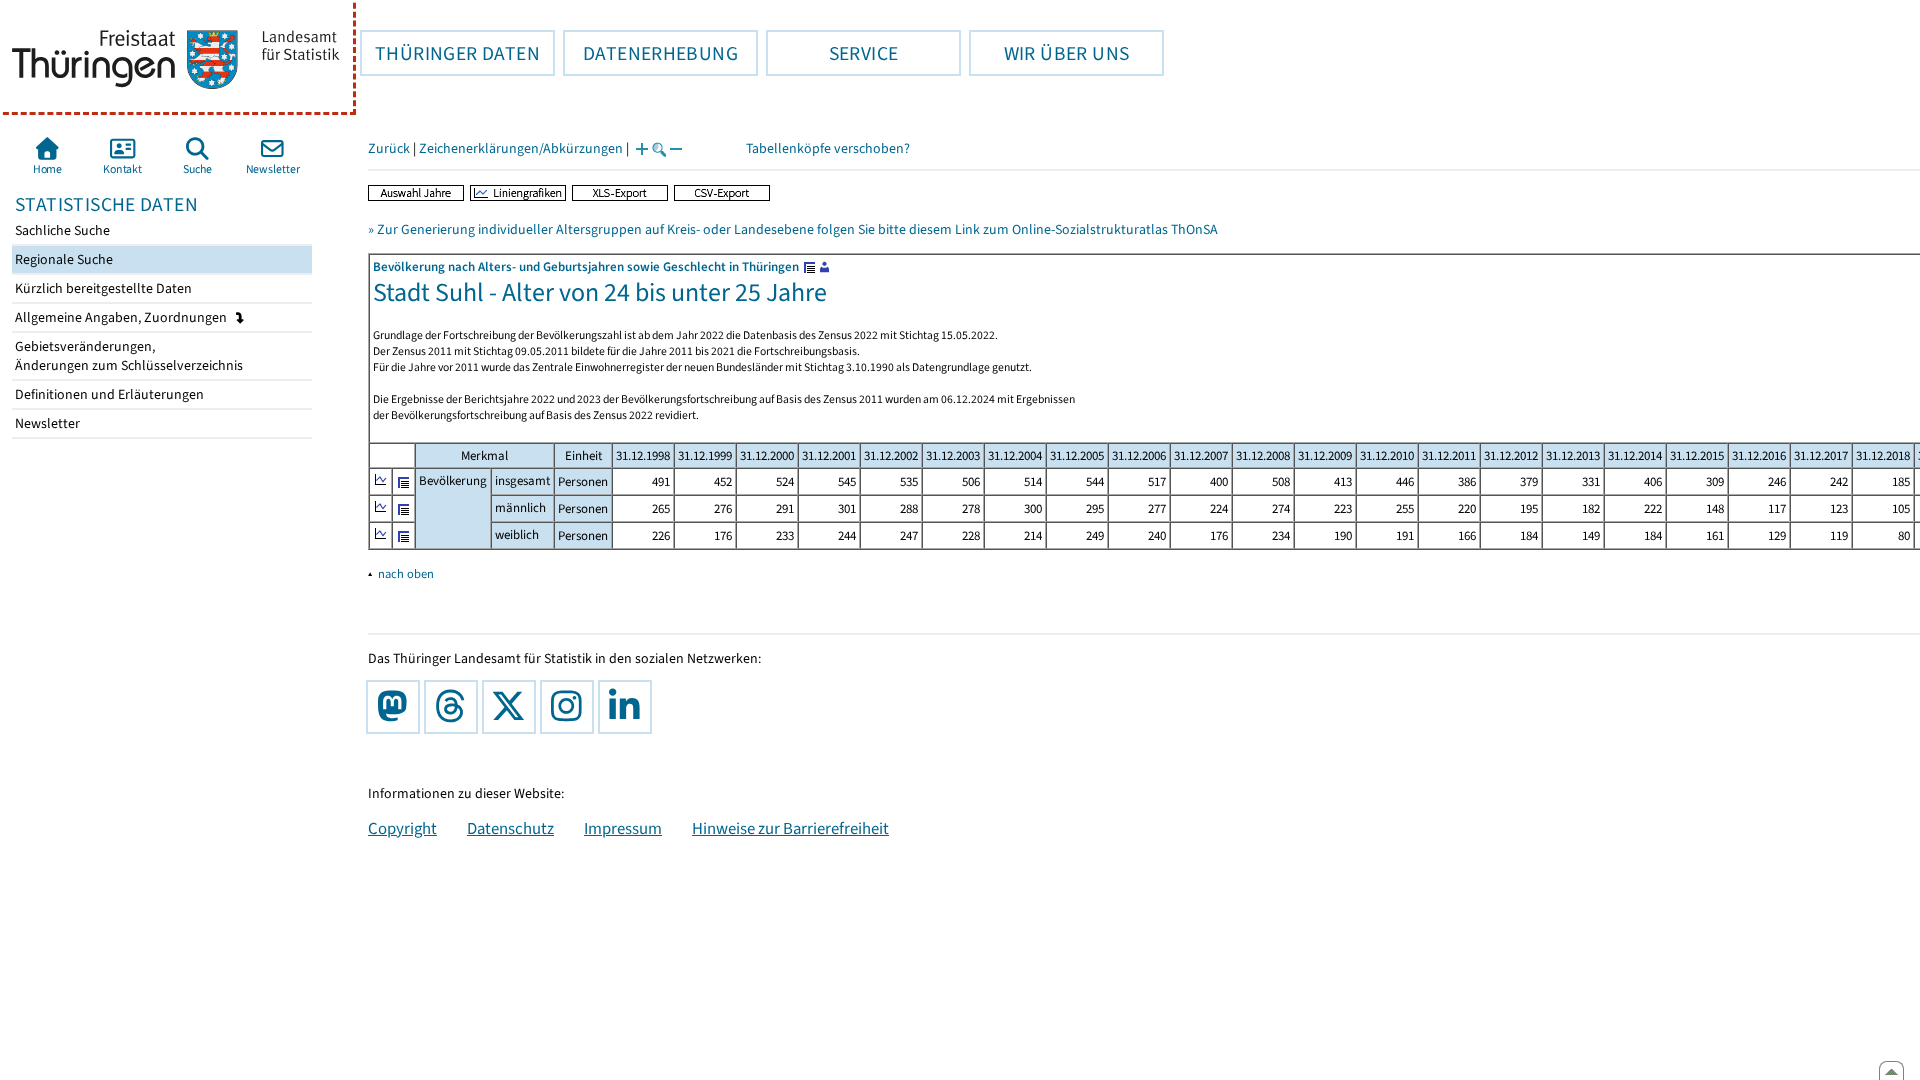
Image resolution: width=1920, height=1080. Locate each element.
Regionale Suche (62, 259)
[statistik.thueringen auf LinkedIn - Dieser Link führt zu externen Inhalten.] (629, 707)
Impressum (623, 828)
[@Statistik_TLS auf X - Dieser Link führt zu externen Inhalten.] (513, 707)
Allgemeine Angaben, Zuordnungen (122, 317)
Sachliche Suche (61, 230)
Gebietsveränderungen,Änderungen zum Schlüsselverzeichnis (127, 356)
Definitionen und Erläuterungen (108, 394)
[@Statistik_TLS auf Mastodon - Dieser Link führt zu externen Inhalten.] (397, 707)
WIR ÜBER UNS (1049, 53)
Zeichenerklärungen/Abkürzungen (521, 148)
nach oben (406, 573)
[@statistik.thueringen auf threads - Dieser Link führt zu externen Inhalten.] (455, 707)
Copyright (402, 828)
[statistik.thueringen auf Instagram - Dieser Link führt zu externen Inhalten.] (571, 707)
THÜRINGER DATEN (450, 53)
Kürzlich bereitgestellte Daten (102, 288)
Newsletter (46, 423)
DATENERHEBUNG (650, 53)
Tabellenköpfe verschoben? (828, 148)
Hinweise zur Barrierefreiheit (790, 828)
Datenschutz (510, 828)
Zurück (389, 148)
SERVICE (832, 53)
